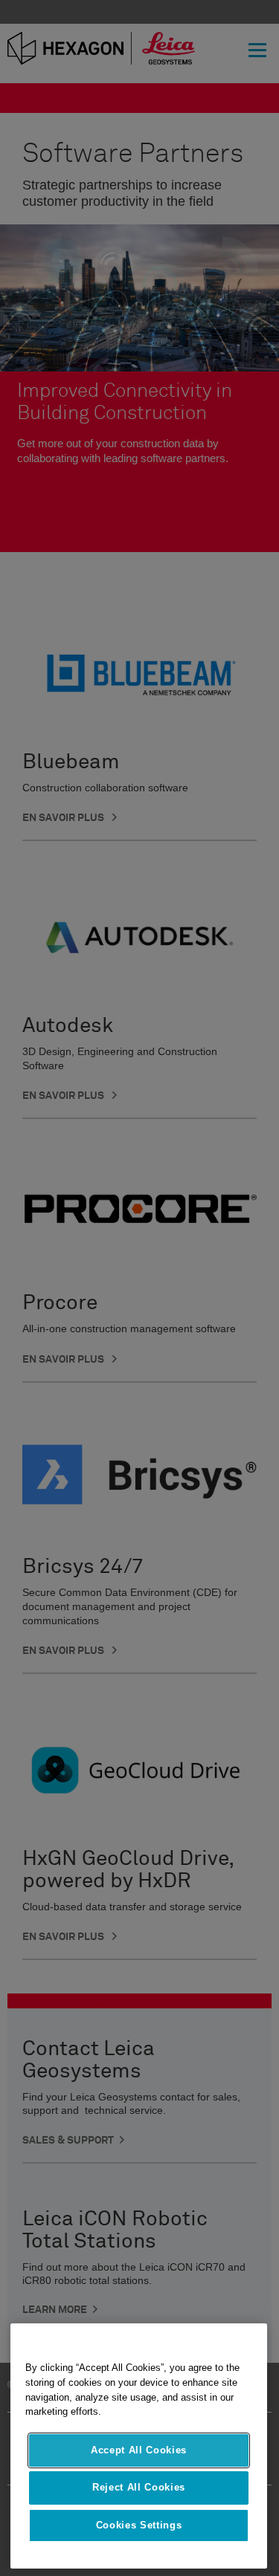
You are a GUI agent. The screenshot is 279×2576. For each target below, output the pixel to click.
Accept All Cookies (139, 2450)
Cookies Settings (139, 2525)
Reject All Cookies (139, 2487)
